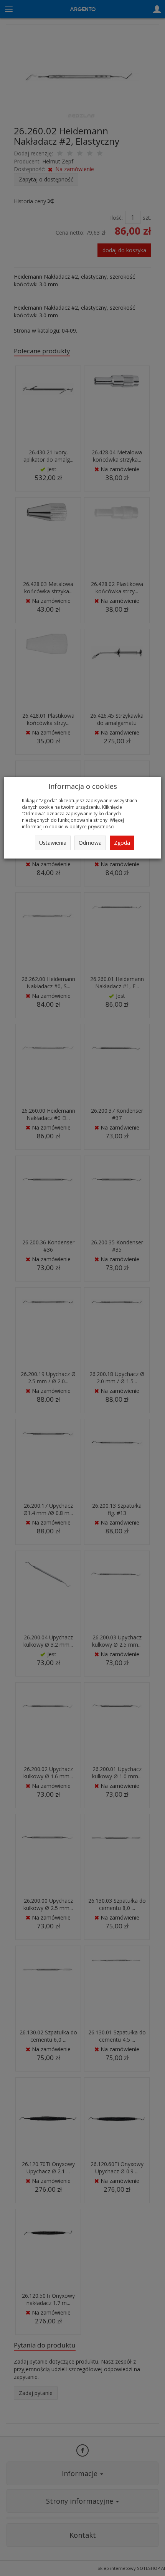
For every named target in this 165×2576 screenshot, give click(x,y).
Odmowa (90, 843)
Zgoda (122, 843)
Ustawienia (53, 843)
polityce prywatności (92, 826)
